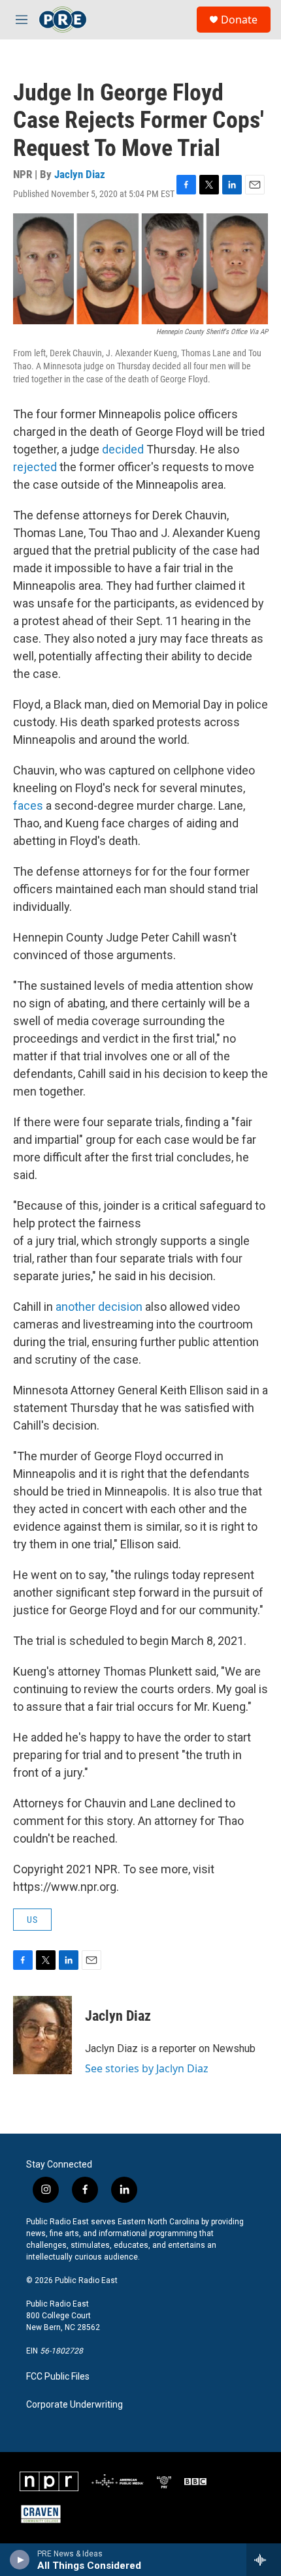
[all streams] (264, 2560)
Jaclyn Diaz (80, 174)
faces (28, 805)
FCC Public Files (58, 2377)
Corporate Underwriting (74, 2405)
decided (123, 449)
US (32, 1920)
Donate (239, 20)
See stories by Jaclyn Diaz (147, 2068)
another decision (99, 1307)
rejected (35, 467)
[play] (20, 2560)
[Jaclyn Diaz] (42, 2035)
